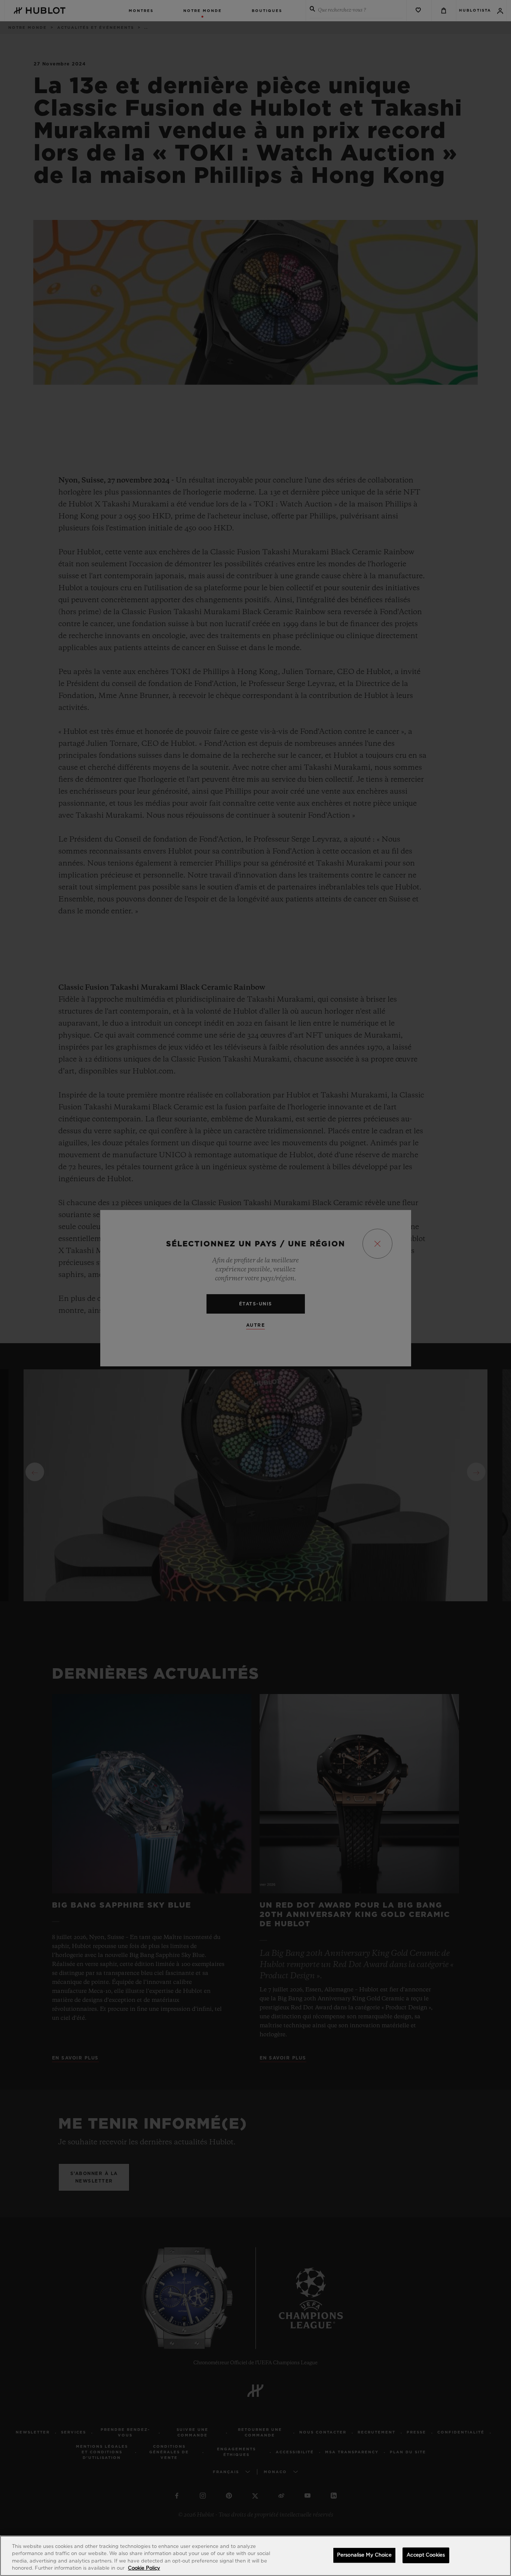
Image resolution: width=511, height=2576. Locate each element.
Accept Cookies (426, 2555)
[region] (255, 2556)
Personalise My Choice (364, 2555)
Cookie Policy (144, 2568)
